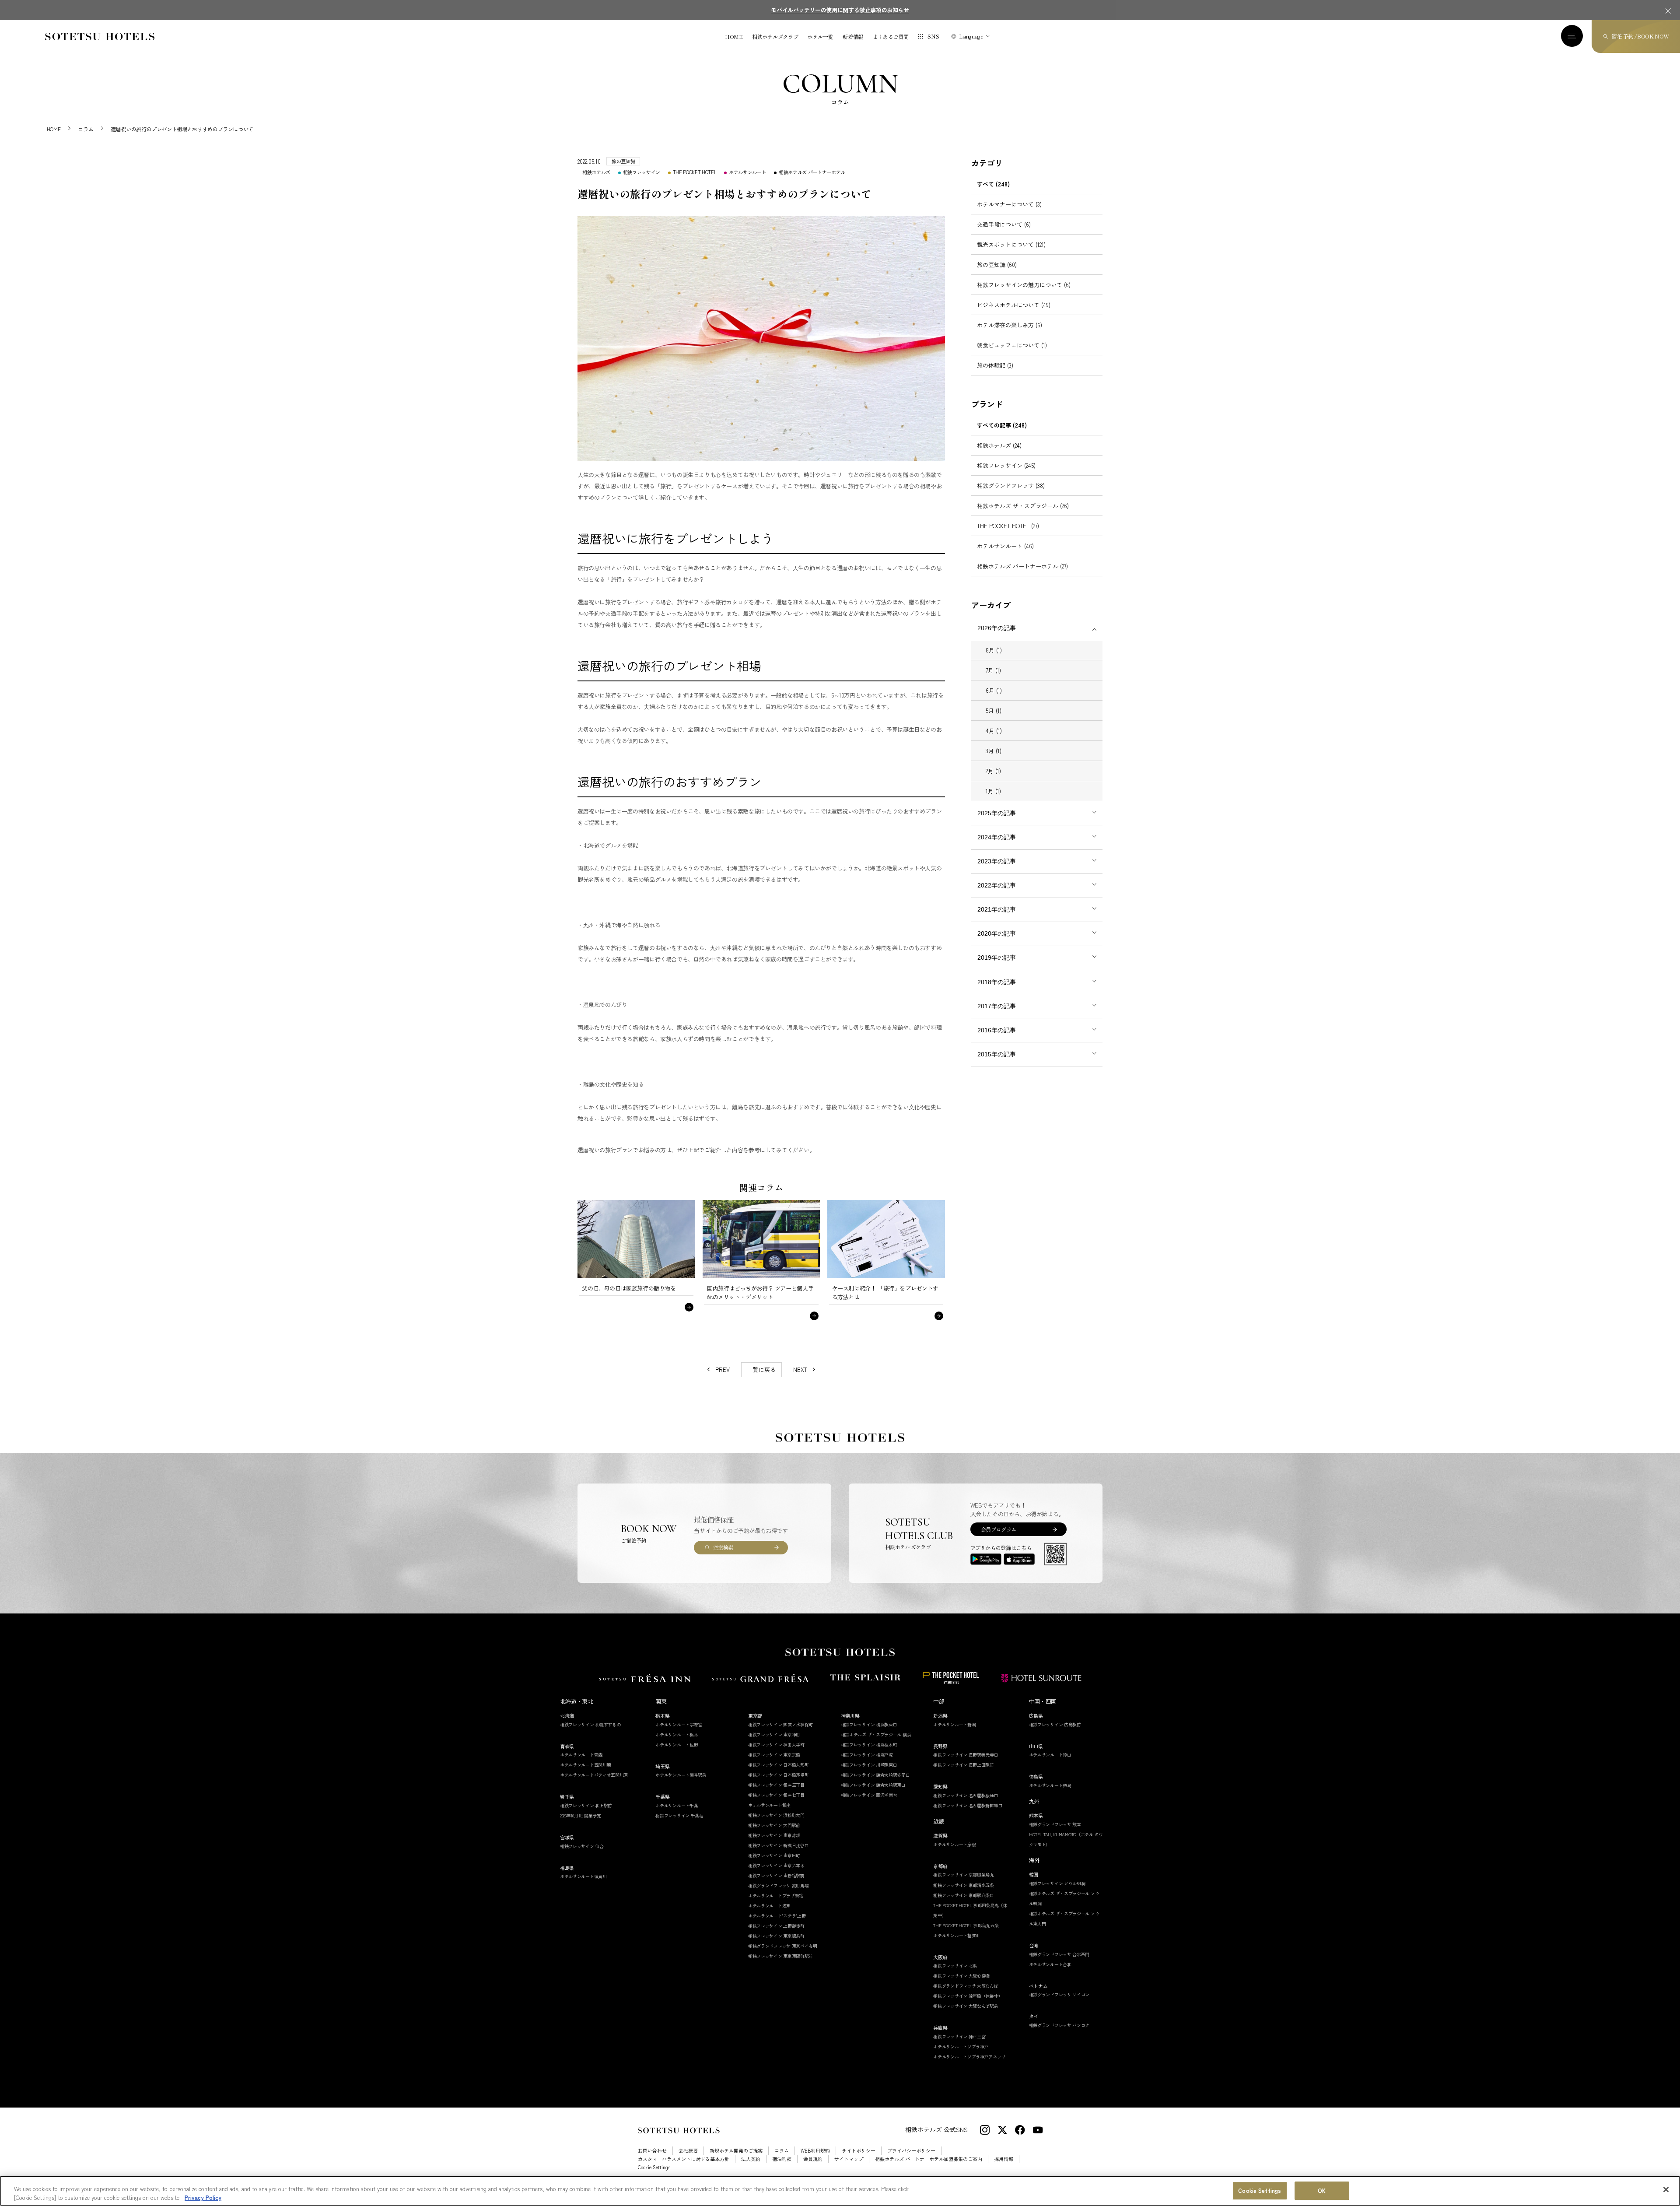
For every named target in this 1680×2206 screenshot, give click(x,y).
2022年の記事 (997, 885)
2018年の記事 (997, 982)
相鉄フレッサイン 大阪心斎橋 (961, 1976)
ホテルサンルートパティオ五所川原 (594, 1775)
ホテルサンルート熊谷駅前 (681, 1775)
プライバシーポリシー (911, 2151)
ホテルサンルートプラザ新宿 (776, 1896)
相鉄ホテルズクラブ (775, 37)
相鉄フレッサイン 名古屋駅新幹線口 (968, 1805)
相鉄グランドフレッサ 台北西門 (1059, 1954)
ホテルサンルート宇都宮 (679, 1724)
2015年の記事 (997, 1054)
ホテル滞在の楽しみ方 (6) (1010, 325)
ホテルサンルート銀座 (769, 1805)
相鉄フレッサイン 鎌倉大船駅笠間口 (875, 1775)
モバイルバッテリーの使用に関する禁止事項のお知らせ (840, 10)
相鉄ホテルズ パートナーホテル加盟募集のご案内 (929, 2159)
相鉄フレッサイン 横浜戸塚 (867, 1755)
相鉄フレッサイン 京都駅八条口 (964, 1895)
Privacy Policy (203, 2197)
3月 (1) (994, 751)
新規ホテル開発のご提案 (736, 2151)
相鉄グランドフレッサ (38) (1011, 486)
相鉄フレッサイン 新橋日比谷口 (779, 1845)
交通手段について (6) (1004, 224)
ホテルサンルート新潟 (954, 1724)
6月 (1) (994, 690)
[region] (840, 2191)
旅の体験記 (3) (995, 365)
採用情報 (1004, 2159)
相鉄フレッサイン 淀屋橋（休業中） (968, 1996)
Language (971, 36)
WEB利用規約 (815, 2151)
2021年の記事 (997, 909)
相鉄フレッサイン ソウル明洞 (1057, 1883)
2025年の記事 (997, 813)
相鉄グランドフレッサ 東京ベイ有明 (783, 1946)
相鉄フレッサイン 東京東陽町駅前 (780, 1956)
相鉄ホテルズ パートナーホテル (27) (1022, 566)
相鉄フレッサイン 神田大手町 (776, 1745)
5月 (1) (994, 710)
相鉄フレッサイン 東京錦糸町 (776, 1936)
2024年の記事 (997, 837)
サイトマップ (849, 2159)
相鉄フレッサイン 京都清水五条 (964, 1885)
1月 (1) (993, 791)
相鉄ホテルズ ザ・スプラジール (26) (1023, 506)
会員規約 (813, 2159)
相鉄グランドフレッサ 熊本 (1055, 1824)
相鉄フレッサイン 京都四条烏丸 (964, 1875)
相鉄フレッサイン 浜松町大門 (776, 1815)
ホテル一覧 (820, 37)
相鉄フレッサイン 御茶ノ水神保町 (780, 1724)
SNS (933, 36)
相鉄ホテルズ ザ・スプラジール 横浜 (876, 1734)
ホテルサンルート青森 (581, 1755)
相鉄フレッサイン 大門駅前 (774, 1825)
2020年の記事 (997, 933)
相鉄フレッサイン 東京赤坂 (774, 1835)
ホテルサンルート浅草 (769, 1906)
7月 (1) (993, 670)
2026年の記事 (997, 628)
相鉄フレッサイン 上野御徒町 (776, 1926)
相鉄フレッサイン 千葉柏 (679, 1815)
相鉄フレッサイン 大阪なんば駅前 (966, 2006)
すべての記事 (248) (1002, 425)
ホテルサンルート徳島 (1050, 1785)
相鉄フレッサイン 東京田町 (774, 1855)
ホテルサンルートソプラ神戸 (961, 2046)
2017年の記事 (997, 1006)
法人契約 (751, 2159)
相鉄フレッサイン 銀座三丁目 (776, 1785)
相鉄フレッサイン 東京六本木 (776, 1865)
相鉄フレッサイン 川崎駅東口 (869, 1765)
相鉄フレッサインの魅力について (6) (1024, 285)
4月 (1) (994, 731)
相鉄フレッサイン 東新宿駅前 (776, 1875)
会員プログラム (999, 1529)
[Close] (1666, 2190)
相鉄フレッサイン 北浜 (955, 1966)
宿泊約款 (782, 2159)
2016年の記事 (997, 1030)
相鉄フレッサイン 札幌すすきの (590, 1724)
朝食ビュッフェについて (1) (1012, 345)
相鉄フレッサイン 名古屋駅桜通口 (966, 1795)
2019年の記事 (997, 957)
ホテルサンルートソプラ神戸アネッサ (969, 2057)
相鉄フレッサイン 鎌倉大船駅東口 (873, 1785)
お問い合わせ (652, 2151)
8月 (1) (994, 650)
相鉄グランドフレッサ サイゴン (1059, 1994)
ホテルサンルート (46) (1005, 546)
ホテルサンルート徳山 (1050, 1755)
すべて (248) (993, 184)
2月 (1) (993, 771)
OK (1322, 2191)
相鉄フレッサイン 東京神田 (774, 1734)
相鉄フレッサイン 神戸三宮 (959, 2036)
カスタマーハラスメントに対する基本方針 (684, 2159)
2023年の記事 (997, 861)
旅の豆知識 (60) (997, 265)
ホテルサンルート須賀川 (583, 1876)
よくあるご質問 (891, 37)
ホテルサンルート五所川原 (585, 1765)
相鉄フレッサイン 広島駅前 (1055, 1724)
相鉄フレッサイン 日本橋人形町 (779, 1765)
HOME (734, 37)
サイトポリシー (859, 2151)
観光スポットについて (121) (1011, 244)
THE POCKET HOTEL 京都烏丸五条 (966, 1925)
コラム (782, 2151)
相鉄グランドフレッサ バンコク (1059, 2025)
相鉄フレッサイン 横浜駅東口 (869, 1724)
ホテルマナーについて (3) (1009, 204)
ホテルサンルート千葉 (677, 1805)
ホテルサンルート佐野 (677, 1745)
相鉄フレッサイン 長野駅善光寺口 (966, 1755)
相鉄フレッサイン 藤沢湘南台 (869, 1795)
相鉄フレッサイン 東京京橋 (774, 1755)
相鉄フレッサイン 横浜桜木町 (869, 1745)
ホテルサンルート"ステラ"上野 (777, 1916)
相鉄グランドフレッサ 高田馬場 (779, 1885)
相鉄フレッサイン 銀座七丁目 (776, 1795)
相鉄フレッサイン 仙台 (582, 1846)
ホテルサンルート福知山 (957, 1935)
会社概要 (688, 2151)
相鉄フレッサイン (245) (1006, 465)
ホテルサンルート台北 (1050, 1964)
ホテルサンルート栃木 (677, 1734)
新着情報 (853, 37)
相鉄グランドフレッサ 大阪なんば (966, 1986)
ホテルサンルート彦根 (954, 1844)
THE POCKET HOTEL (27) (1008, 526)
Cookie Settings (1260, 2191)
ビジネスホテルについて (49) (1014, 305)
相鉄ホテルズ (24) (999, 445)
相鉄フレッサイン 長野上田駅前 (964, 1765)
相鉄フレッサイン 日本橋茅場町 (779, 1775)
